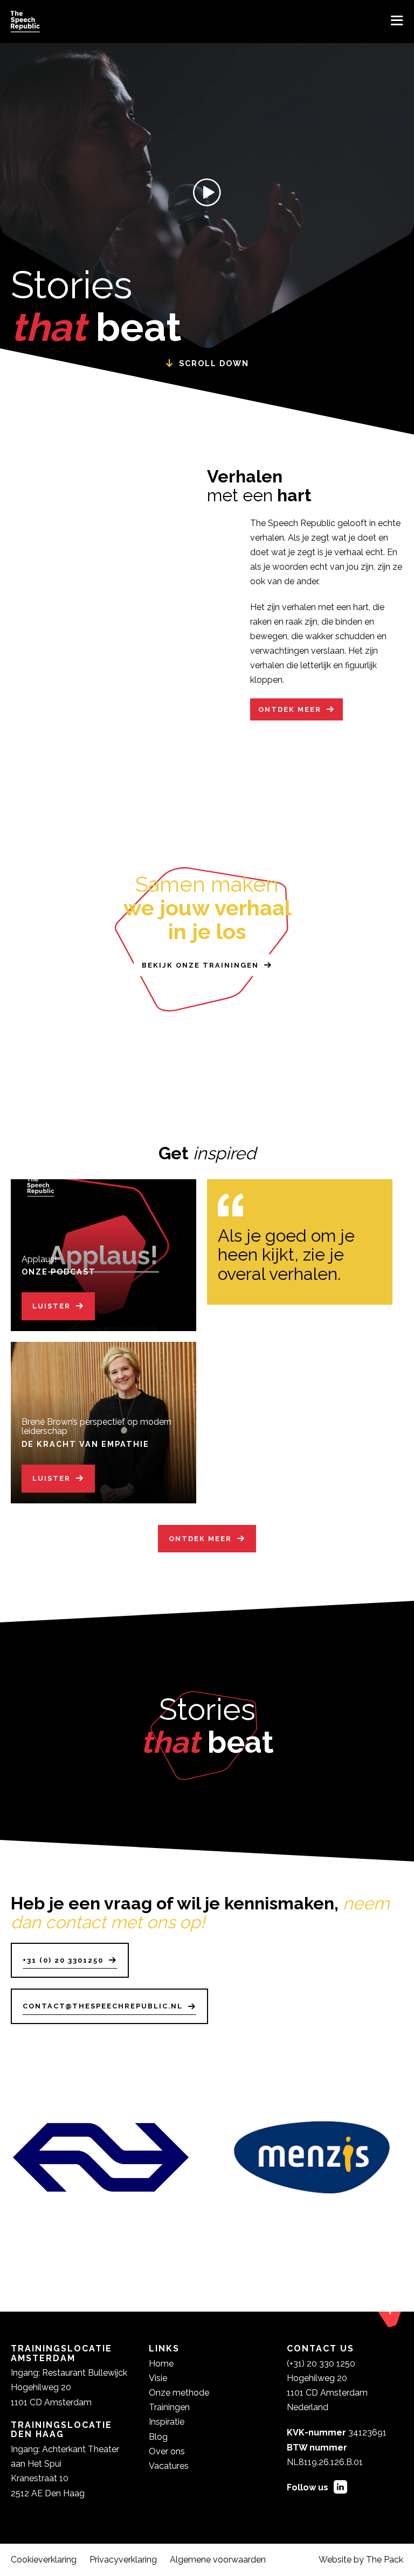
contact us (320, 2348)
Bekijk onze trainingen (200, 965)
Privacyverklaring (123, 2560)
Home (161, 2364)
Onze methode (179, 2393)
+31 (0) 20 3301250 (63, 1960)
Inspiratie (167, 2422)
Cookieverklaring (44, 2560)
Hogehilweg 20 (317, 2378)
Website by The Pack (361, 2560)
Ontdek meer (290, 709)
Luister (51, 1306)
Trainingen (169, 2407)
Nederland (308, 2407)
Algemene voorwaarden (218, 2560)
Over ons (167, 2451)
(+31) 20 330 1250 (321, 2364)
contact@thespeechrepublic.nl (103, 2006)
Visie (158, 2378)
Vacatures (169, 2466)
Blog (158, 2437)
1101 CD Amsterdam (327, 2393)
